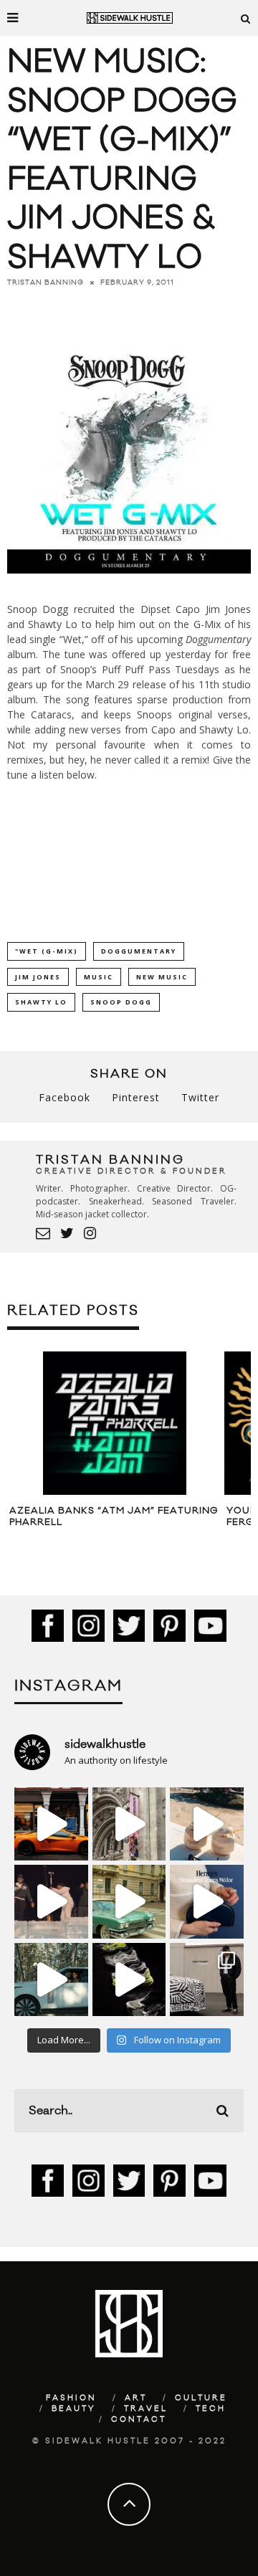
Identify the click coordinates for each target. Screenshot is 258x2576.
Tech (211, 2409)
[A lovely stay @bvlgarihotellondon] (51, 1824)
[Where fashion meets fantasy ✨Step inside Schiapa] (129, 1824)
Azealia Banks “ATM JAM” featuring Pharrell (114, 1516)
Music (99, 977)
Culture (201, 2398)
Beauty (74, 2409)
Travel (146, 2409)
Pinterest (136, 1097)
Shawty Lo (41, 1002)
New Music (162, 977)
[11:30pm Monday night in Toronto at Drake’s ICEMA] (51, 1902)
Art (136, 2398)
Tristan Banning (46, 282)
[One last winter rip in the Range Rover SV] (51, 1980)
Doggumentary (139, 951)
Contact (139, 2420)
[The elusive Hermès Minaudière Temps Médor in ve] (207, 1902)
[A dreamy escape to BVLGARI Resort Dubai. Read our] (207, 1824)
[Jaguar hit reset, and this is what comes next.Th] (207, 1980)
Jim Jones (38, 977)
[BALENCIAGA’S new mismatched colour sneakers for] (129, 1980)
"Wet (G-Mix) (47, 951)
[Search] (246, 18)
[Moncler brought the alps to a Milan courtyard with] (129, 1902)
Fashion (71, 2398)
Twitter (200, 1097)
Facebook (64, 1097)
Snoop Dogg (121, 1002)
